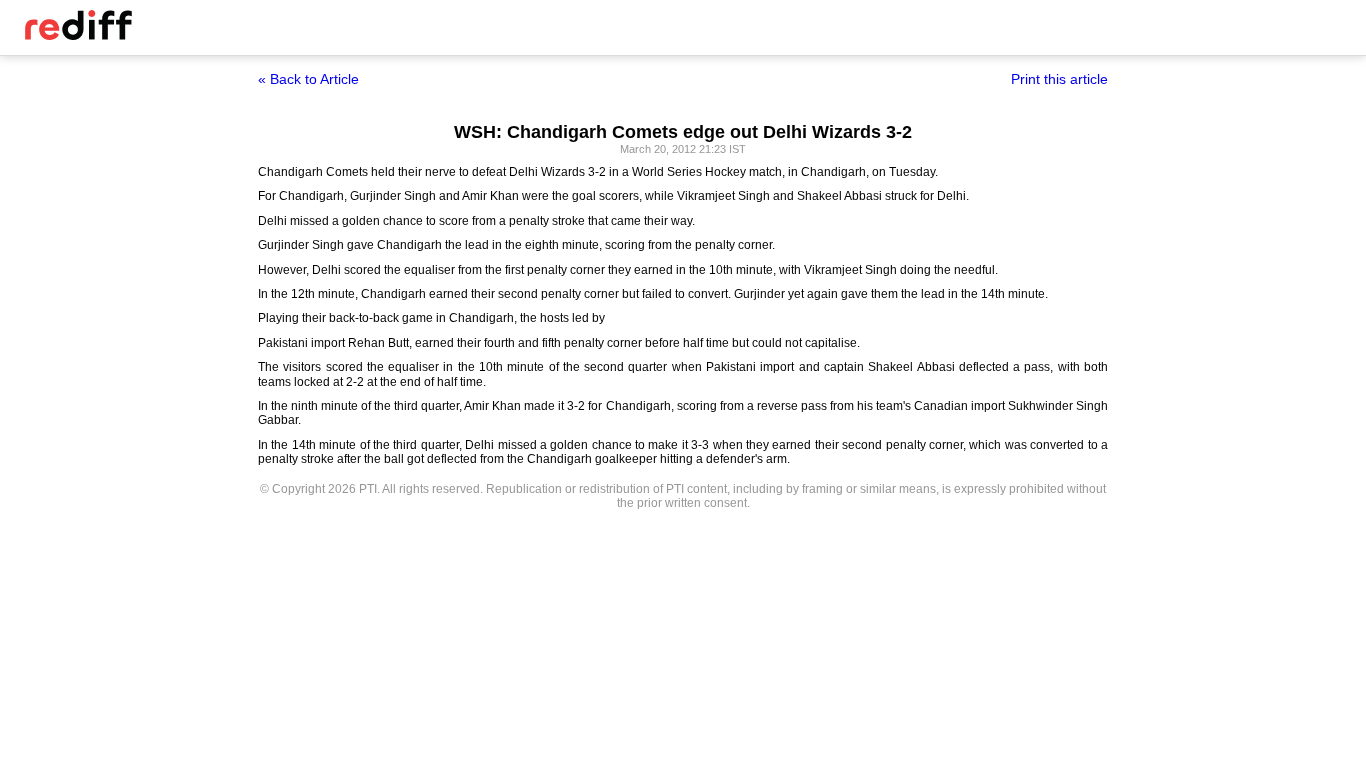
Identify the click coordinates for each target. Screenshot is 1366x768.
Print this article (1059, 79)
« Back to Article (308, 79)
